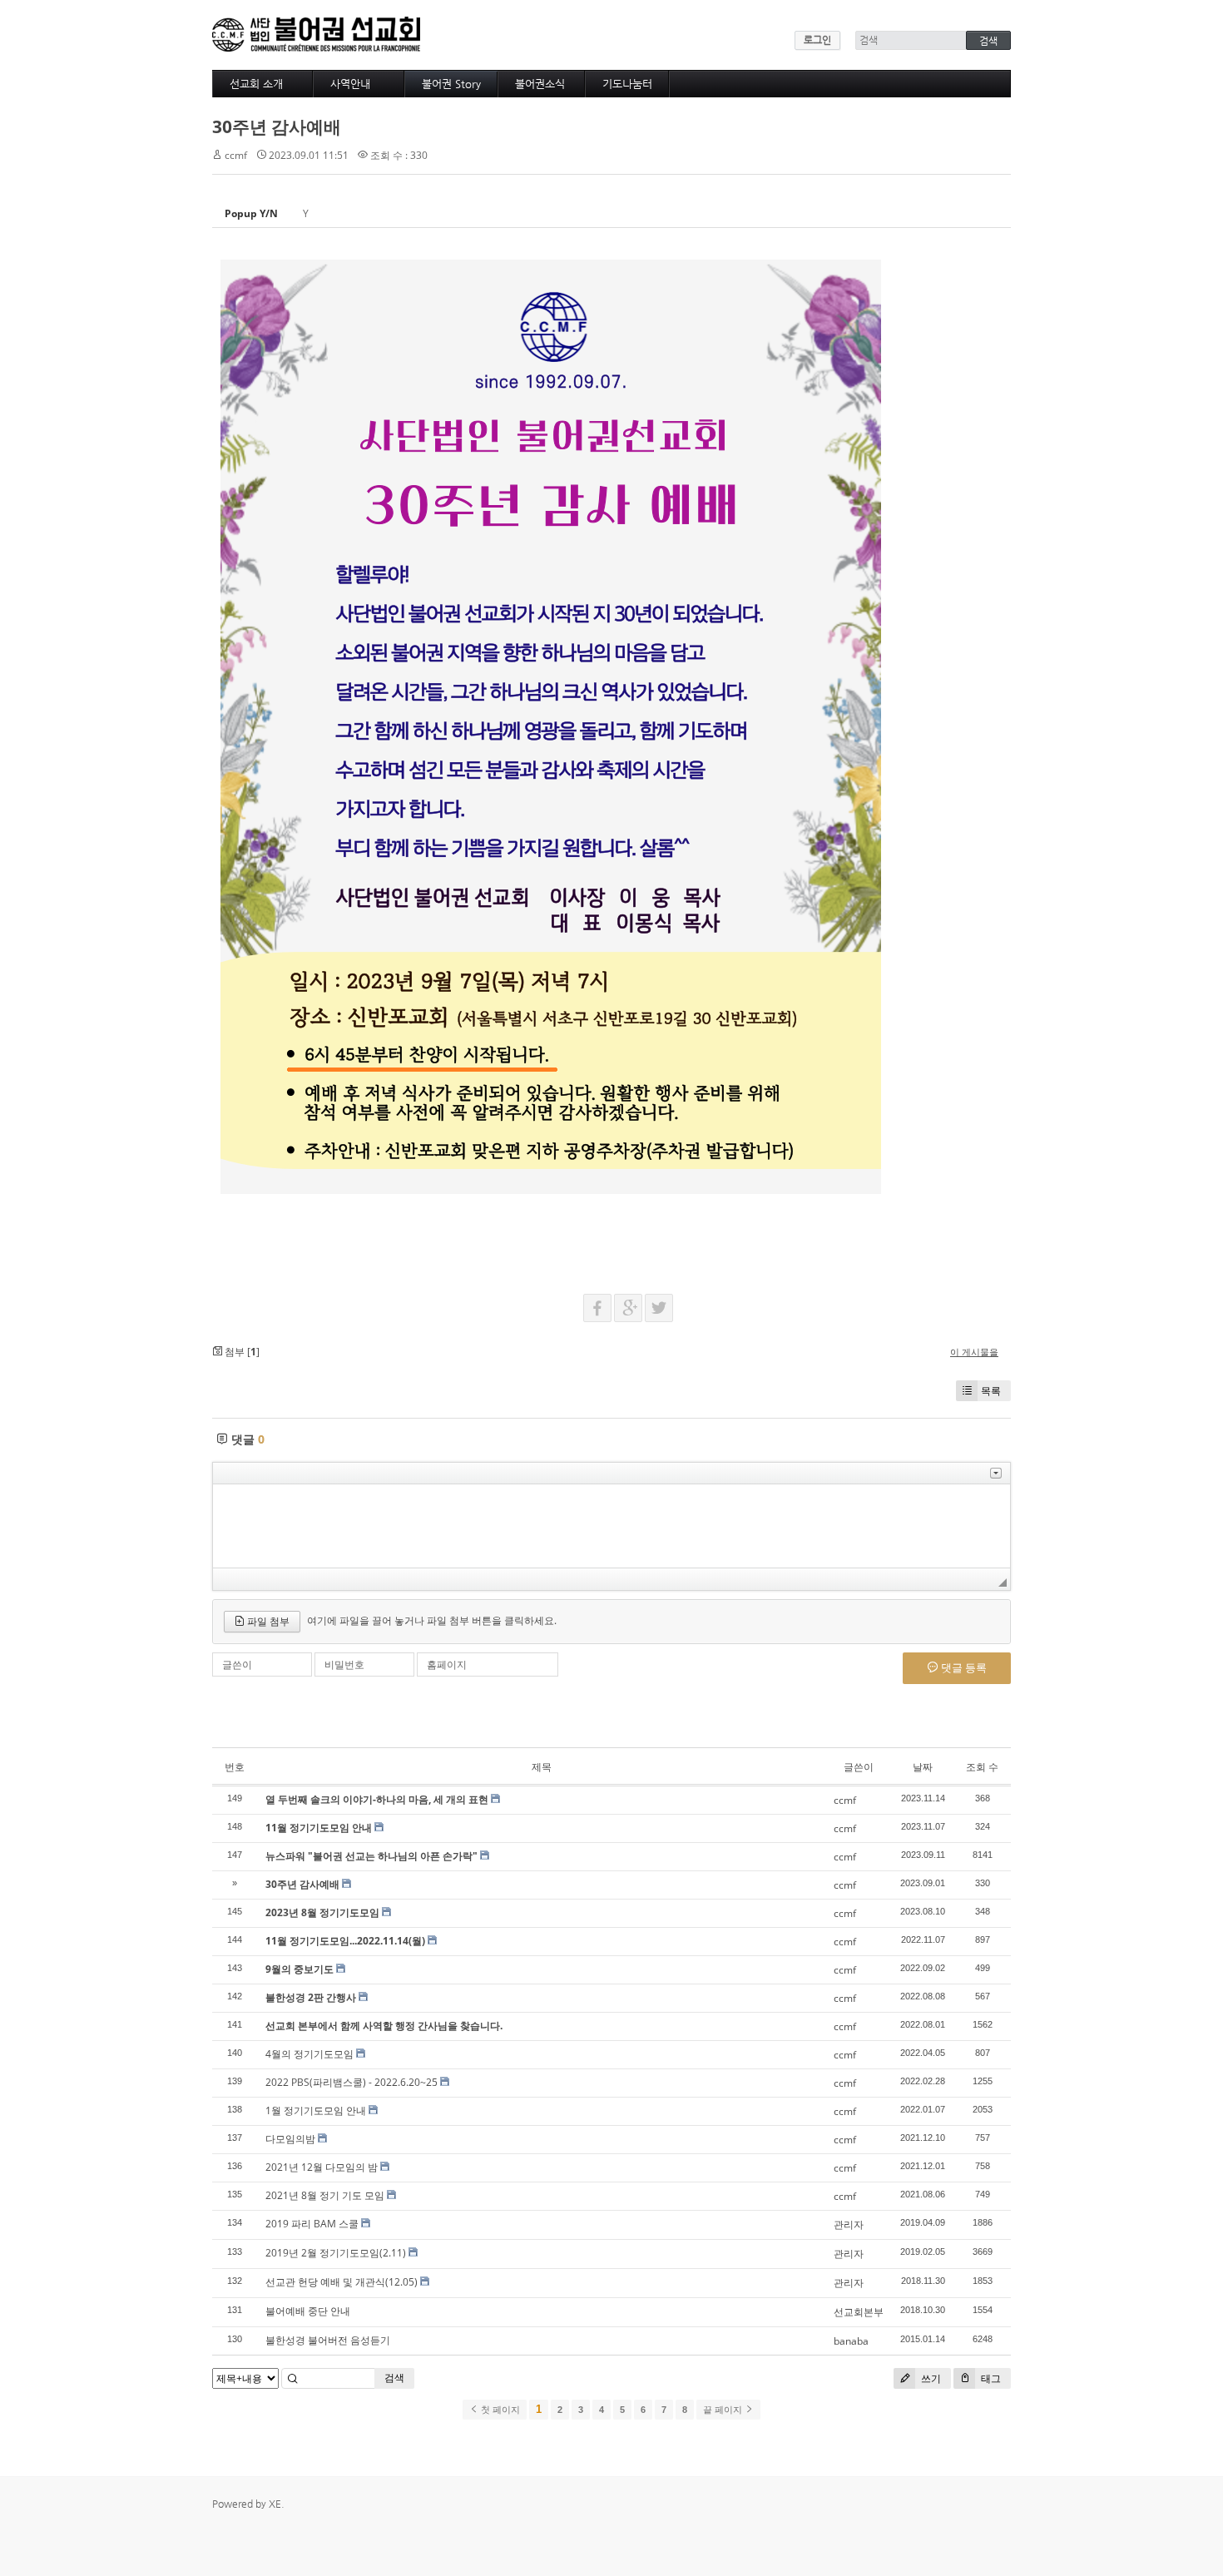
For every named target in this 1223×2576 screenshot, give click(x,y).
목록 (991, 1391)
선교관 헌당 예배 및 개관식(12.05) (342, 2282)
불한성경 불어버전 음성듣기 (328, 2340)
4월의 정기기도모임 (309, 2054)
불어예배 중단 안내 (308, 2311)
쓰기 (930, 2378)
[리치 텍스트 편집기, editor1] (611, 1526)
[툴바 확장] (996, 1473)
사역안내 (350, 84)
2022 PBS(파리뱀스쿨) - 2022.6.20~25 (352, 2082)
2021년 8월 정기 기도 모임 (325, 2195)
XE (275, 2504)
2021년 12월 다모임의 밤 (322, 2167)
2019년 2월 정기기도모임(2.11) (336, 2253)
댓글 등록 (963, 1667)
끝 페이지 (724, 2410)
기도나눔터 (627, 84)
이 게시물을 (974, 1352)
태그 (990, 2378)
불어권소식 (540, 84)
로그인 (817, 40)
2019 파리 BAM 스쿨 (312, 2224)
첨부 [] (241, 1352)
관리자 (849, 2224)
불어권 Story (451, 84)
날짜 (923, 1767)
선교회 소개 (256, 84)
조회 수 (982, 1767)
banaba (851, 2341)
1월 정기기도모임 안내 (316, 2110)
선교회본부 (859, 2312)
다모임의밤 (290, 2139)
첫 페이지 (499, 2410)
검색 (394, 2378)
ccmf (236, 155)
